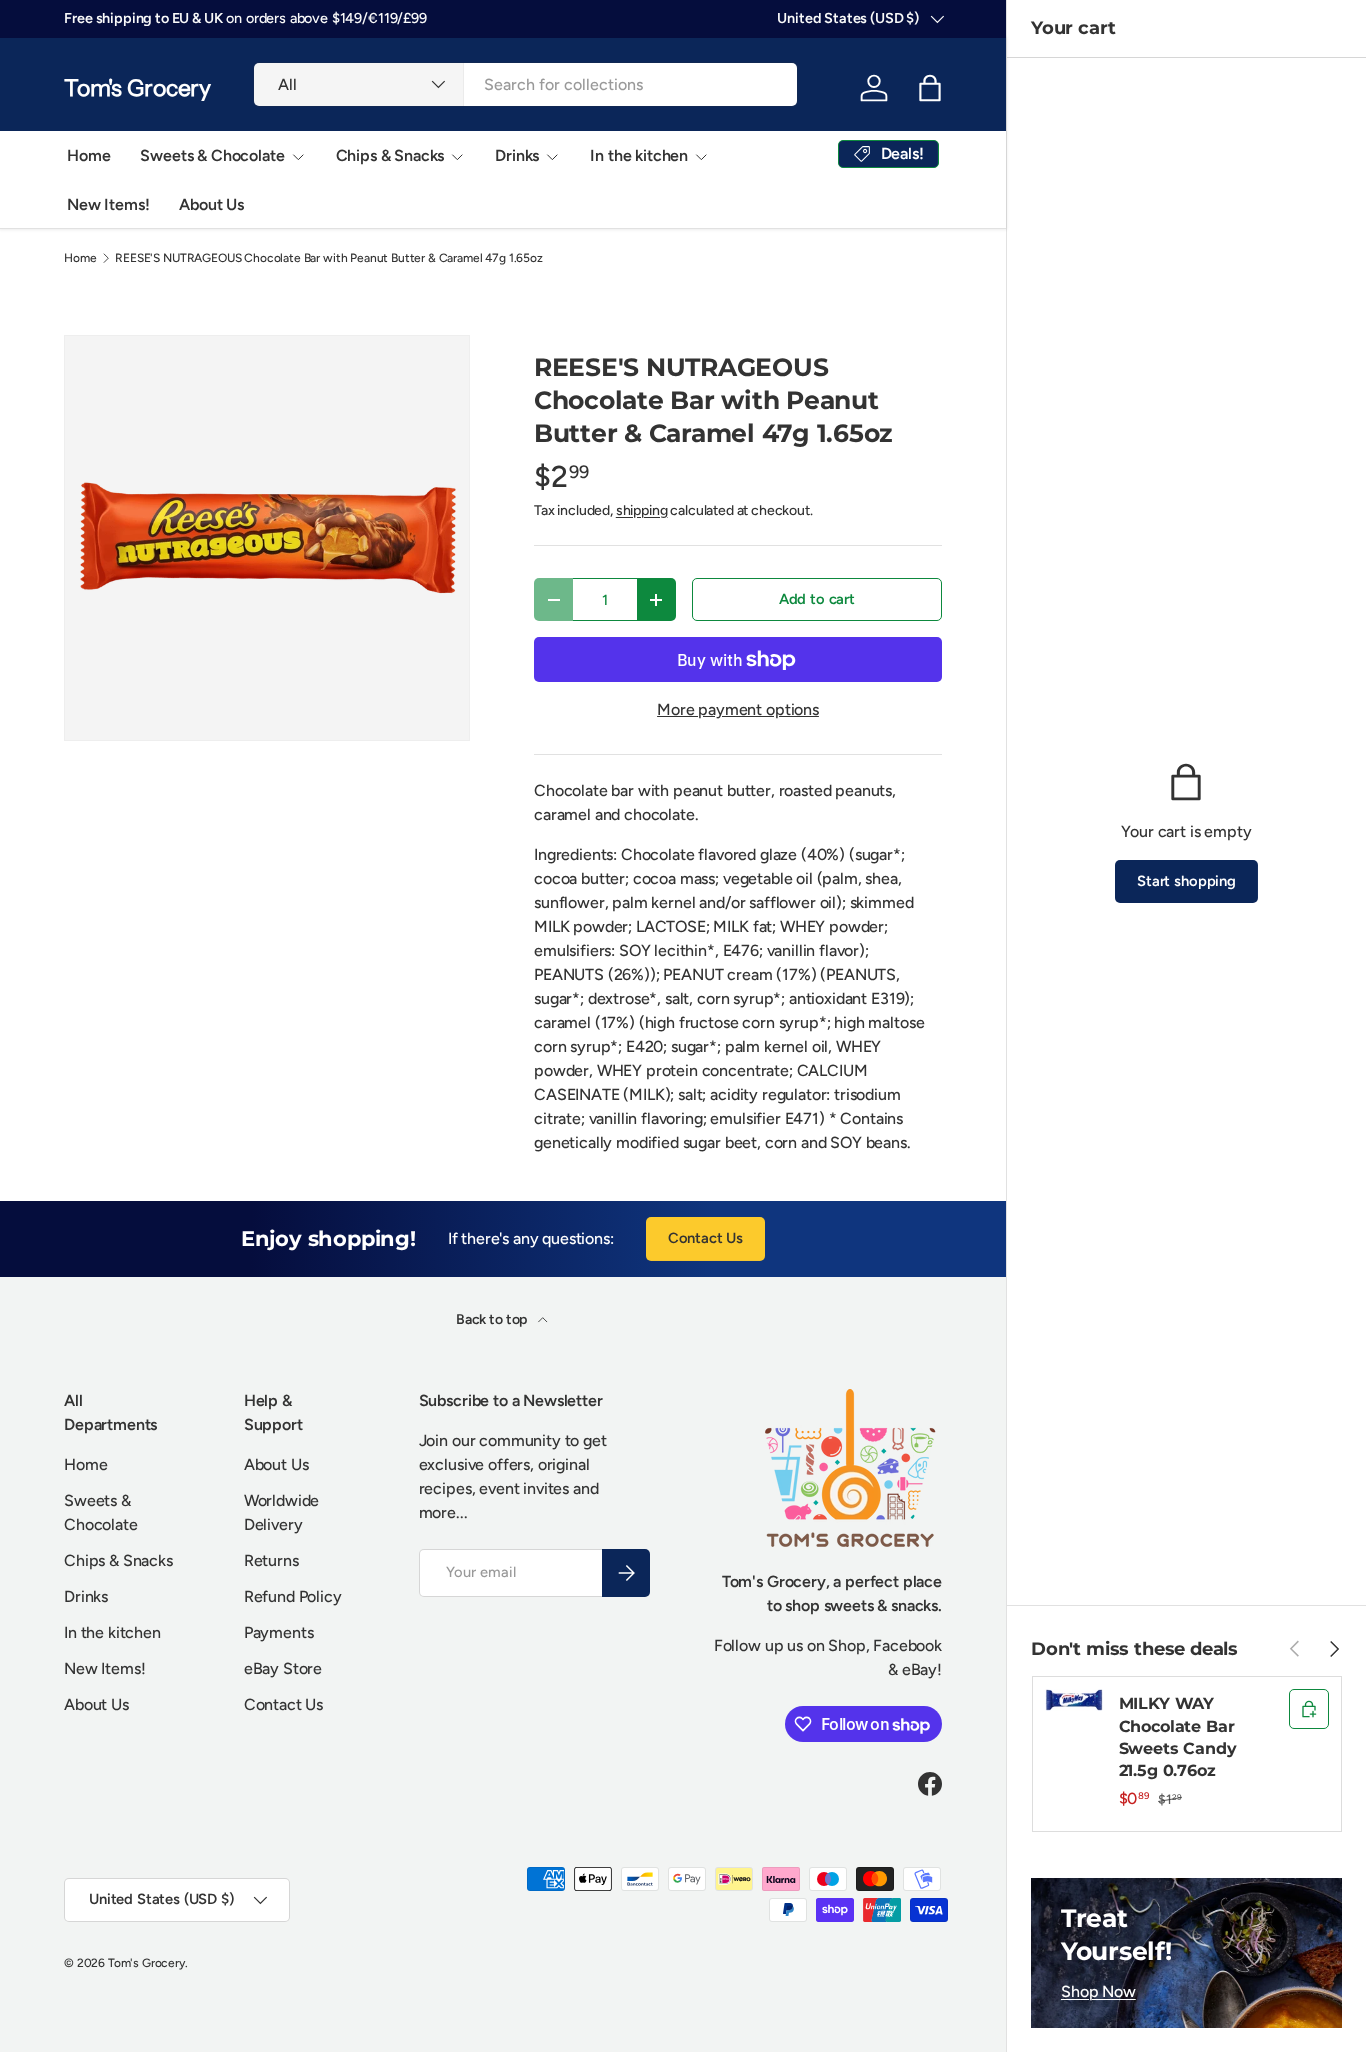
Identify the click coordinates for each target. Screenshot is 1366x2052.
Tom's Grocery (146, 1963)
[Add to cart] (1309, 1709)
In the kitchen (639, 155)
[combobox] (525, 84)
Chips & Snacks (390, 155)
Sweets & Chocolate (212, 155)
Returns (271, 1560)
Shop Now (1098, 1991)
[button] (930, 88)
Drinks (517, 155)
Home (88, 155)
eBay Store (283, 1668)
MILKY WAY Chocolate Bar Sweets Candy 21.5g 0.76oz (1178, 1737)
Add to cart (817, 599)
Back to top (493, 1319)
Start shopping (1186, 881)
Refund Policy (293, 1596)
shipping (642, 510)
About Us (211, 204)
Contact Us (705, 1238)
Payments (279, 1632)
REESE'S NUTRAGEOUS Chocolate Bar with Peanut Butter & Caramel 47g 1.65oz (328, 258)
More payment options (738, 709)
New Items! (108, 204)
